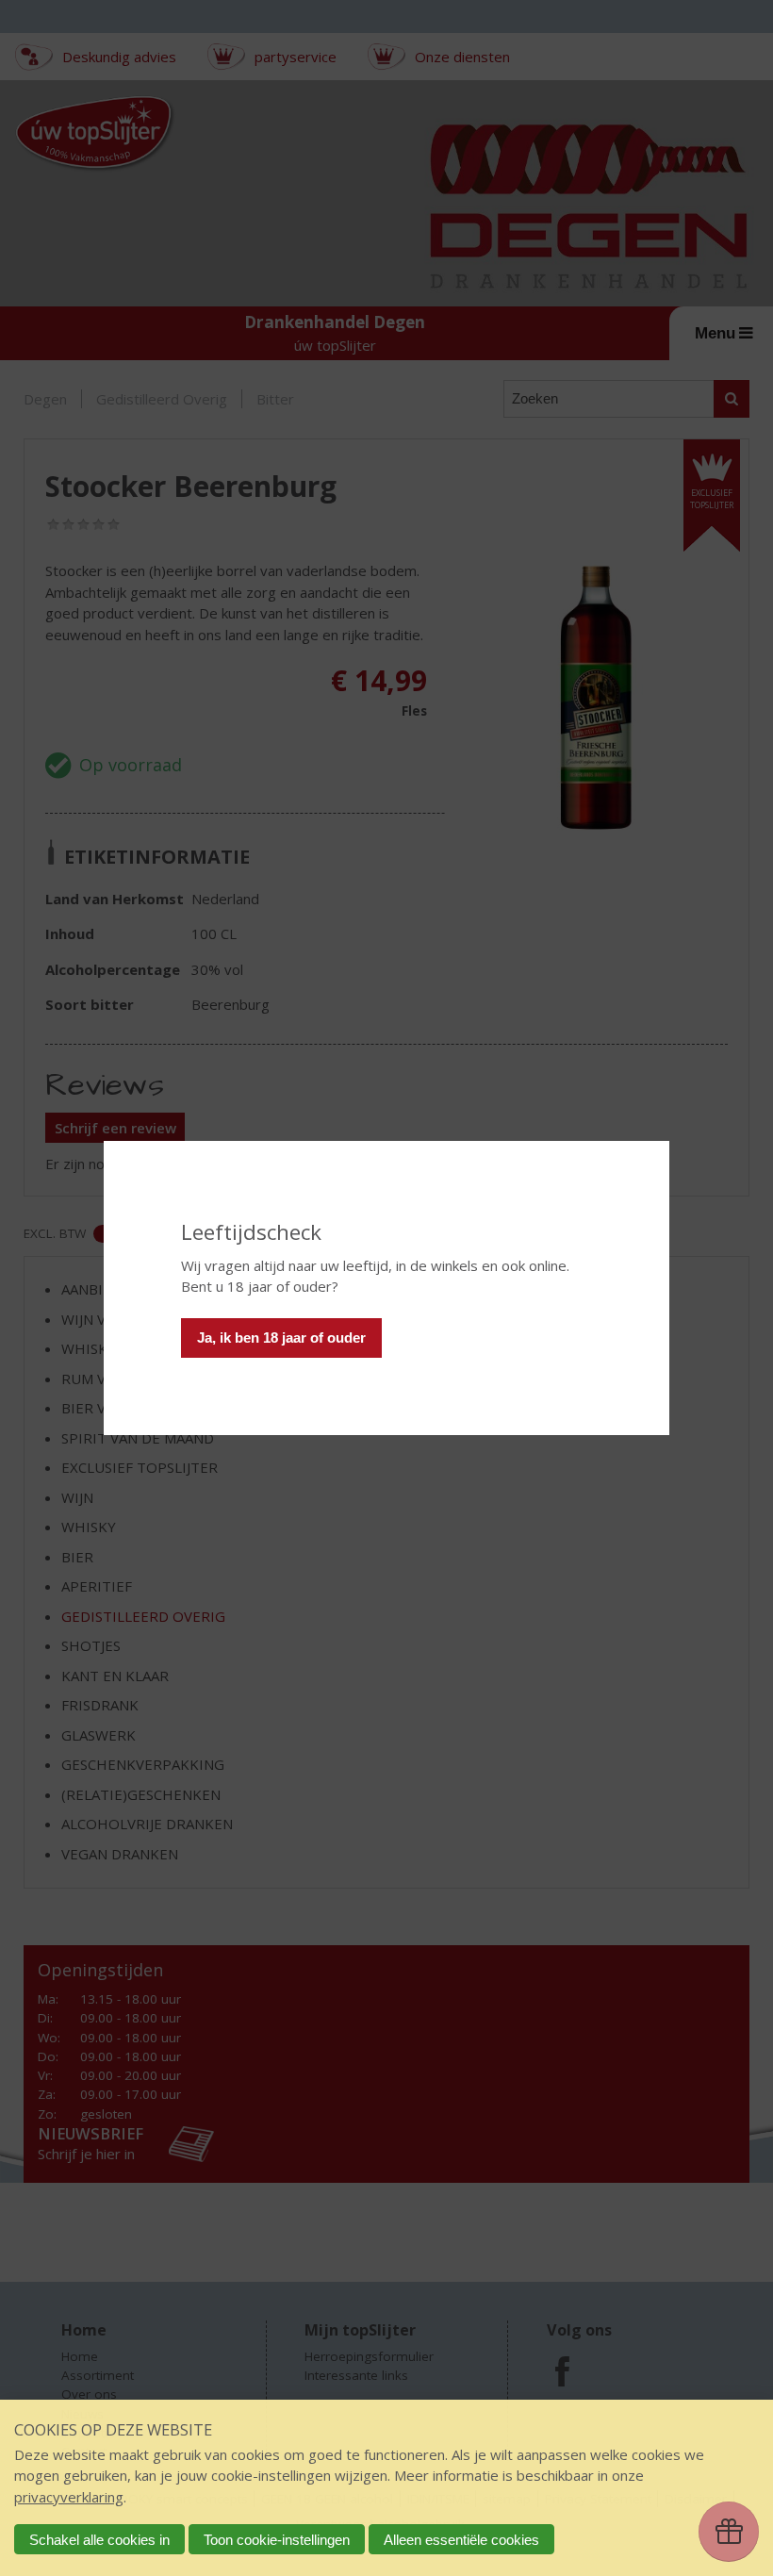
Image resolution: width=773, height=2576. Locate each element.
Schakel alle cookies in (99, 2540)
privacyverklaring (69, 2497)
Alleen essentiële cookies (461, 2540)
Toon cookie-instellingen (277, 2540)
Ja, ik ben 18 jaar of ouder (281, 1338)
